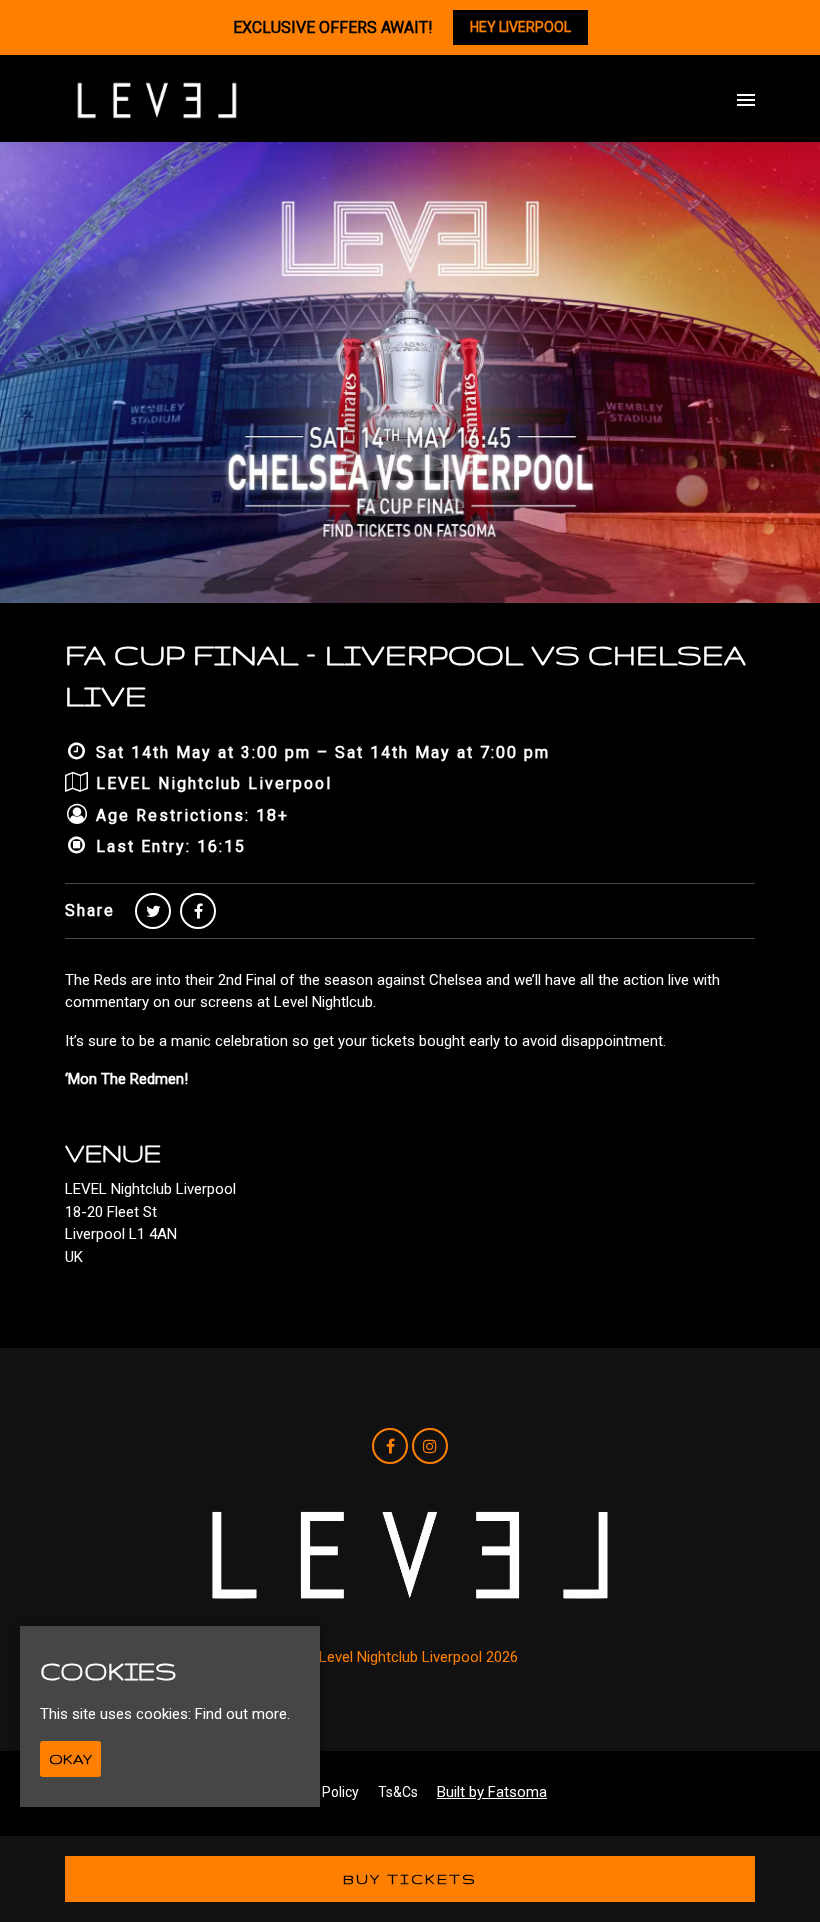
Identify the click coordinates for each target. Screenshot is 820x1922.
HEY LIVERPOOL (520, 27)
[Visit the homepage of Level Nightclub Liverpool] (157, 100)
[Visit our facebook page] (198, 911)
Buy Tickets (410, 1879)
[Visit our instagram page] (430, 1447)
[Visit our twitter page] (153, 911)
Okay (70, 1759)
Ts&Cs (398, 1792)
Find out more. (242, 1714)
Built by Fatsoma (492, 1792)
